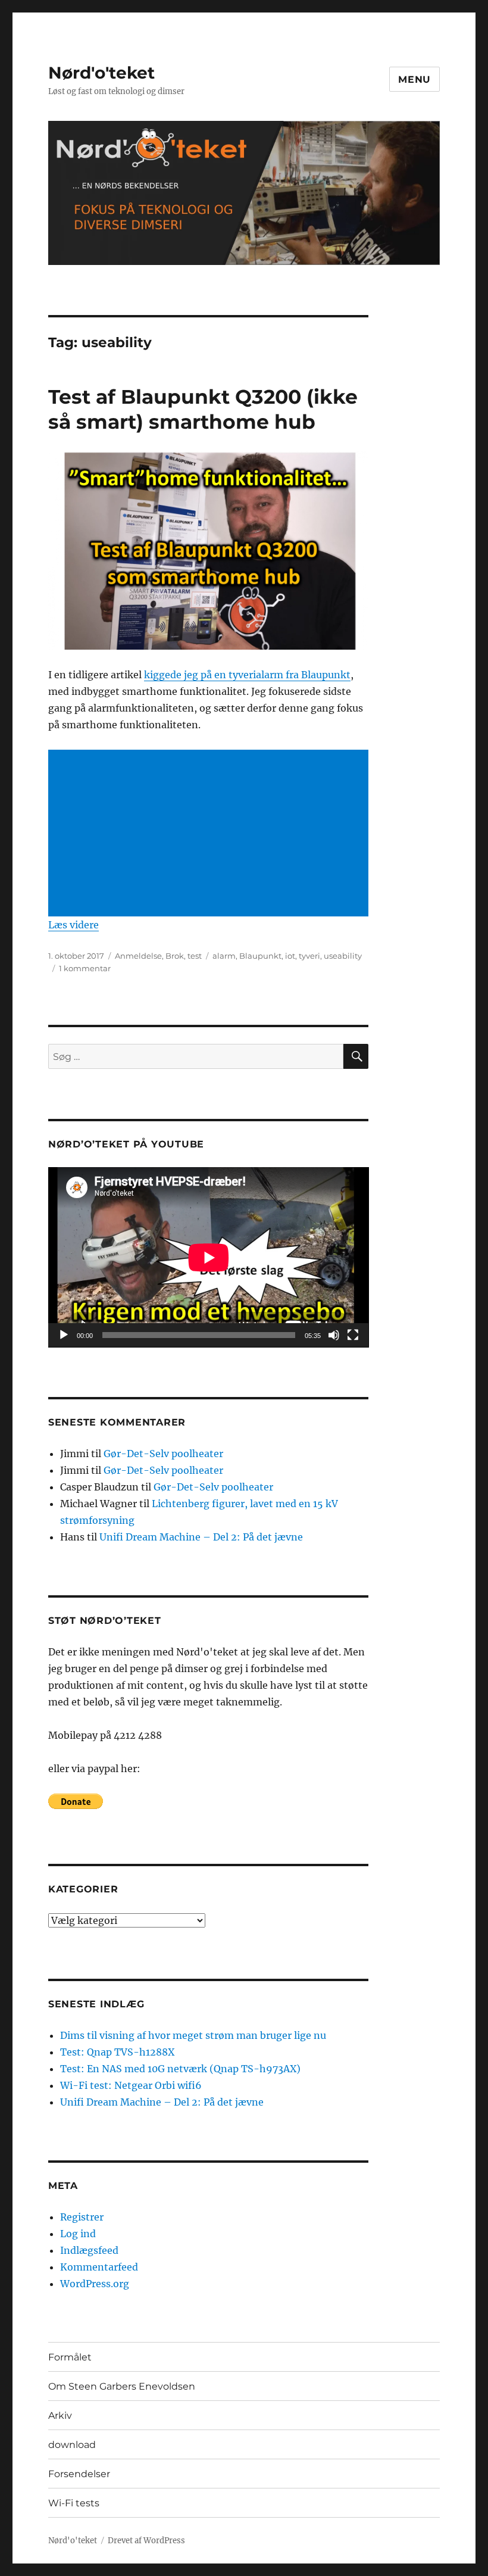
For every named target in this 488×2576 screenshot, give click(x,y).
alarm (224, 956)
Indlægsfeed (89, 2250)
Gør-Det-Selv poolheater (163, 1454)
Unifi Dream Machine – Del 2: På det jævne (201, 1537)
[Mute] (334, 1335)
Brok (175, 956)
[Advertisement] (211, 834)
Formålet (70, 2357)
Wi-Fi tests (74, 2503)
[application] (209, 1257)
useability (343, 956)
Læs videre (73, 925)
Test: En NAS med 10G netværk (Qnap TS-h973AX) (180, 2069)
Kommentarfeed (99, 2267)
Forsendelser (79, 2474)
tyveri (309, 956)
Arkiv (60, 2416)
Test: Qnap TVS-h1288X (117, 2052)
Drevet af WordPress (146, 2541)
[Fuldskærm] (353, 1335)
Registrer (82, 2217)
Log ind (78, 2234)
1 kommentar (85, 968)
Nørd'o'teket (101, 73)
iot (290, 956)
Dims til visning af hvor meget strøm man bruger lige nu (193, 2035)
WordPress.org (95, 2284)
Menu (415, 79)
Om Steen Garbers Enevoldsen (122, 2386)
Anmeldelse (138, 956)
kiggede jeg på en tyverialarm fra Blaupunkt (247, 675)
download (72, 2445)
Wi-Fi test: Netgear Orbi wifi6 (131, 2085)
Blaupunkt (260, 956)
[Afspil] (64, 1335)
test (195, 956)
